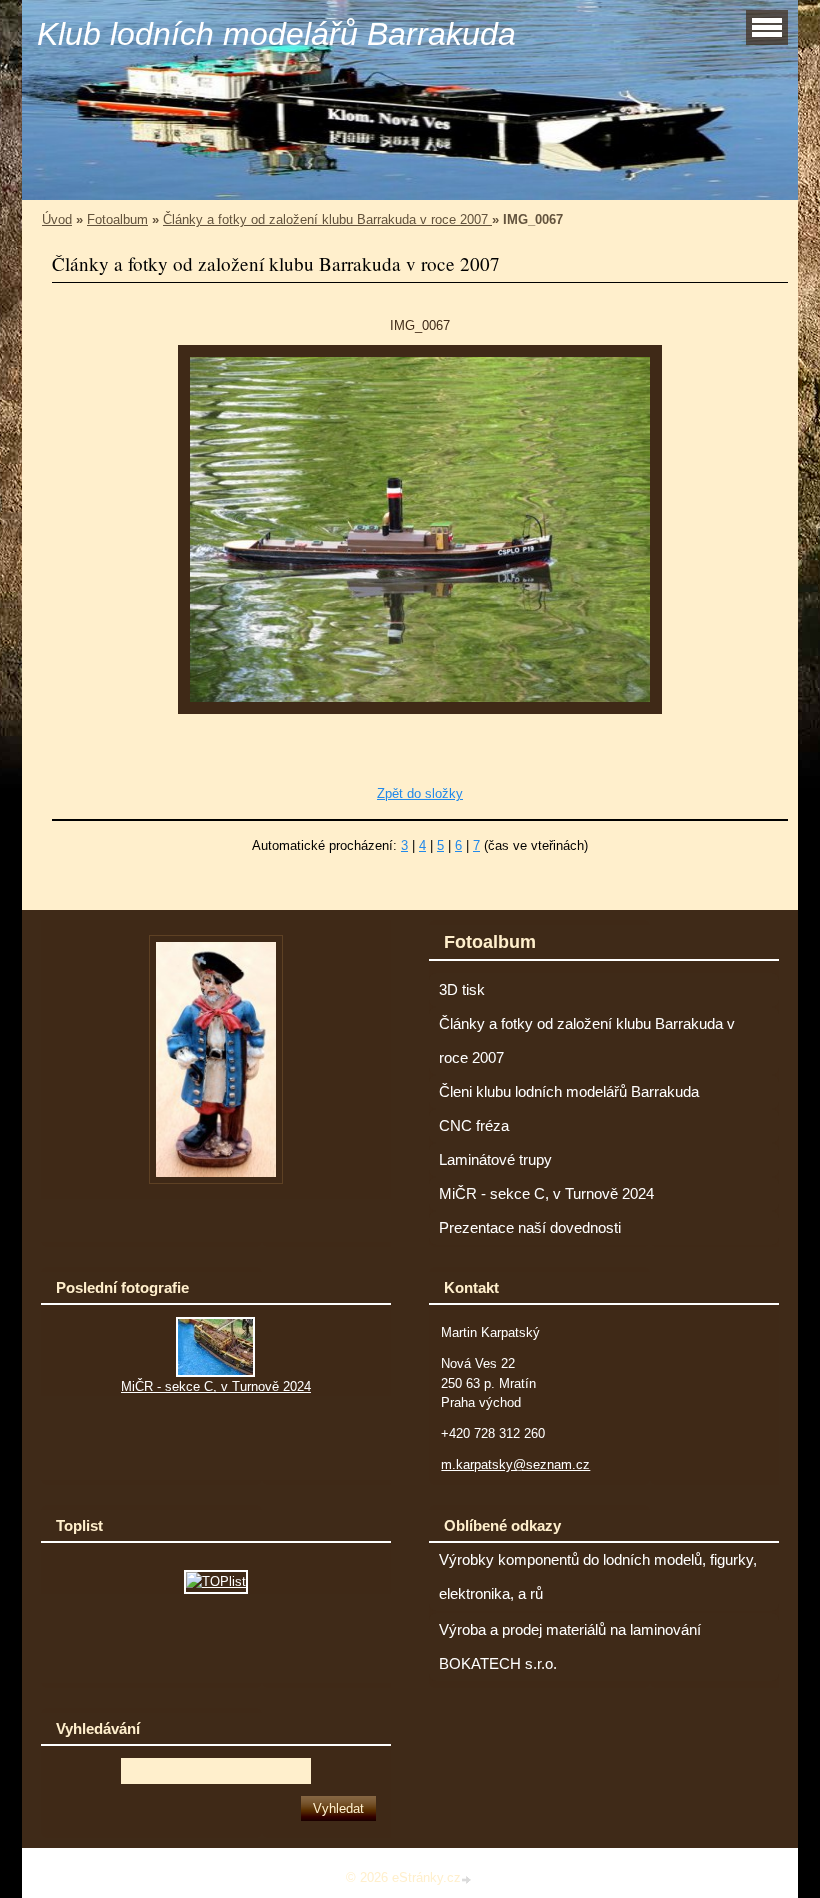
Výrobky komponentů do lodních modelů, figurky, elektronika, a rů (598, 1577)
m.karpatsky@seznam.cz (515, 1464)
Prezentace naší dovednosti (530, 1228)
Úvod (57, 219)
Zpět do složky (420, 793)
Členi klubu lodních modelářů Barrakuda (569, 1092)
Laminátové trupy (495, 1160)
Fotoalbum (117, 219)
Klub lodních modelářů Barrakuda (276, 34)
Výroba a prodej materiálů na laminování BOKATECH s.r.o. (570, 1647)
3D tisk (462, 990)
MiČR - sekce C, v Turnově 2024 (546, 1194)
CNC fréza (474, 1126)
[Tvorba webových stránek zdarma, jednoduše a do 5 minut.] (468, 1879)
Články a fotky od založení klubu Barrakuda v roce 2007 (327, 219)
